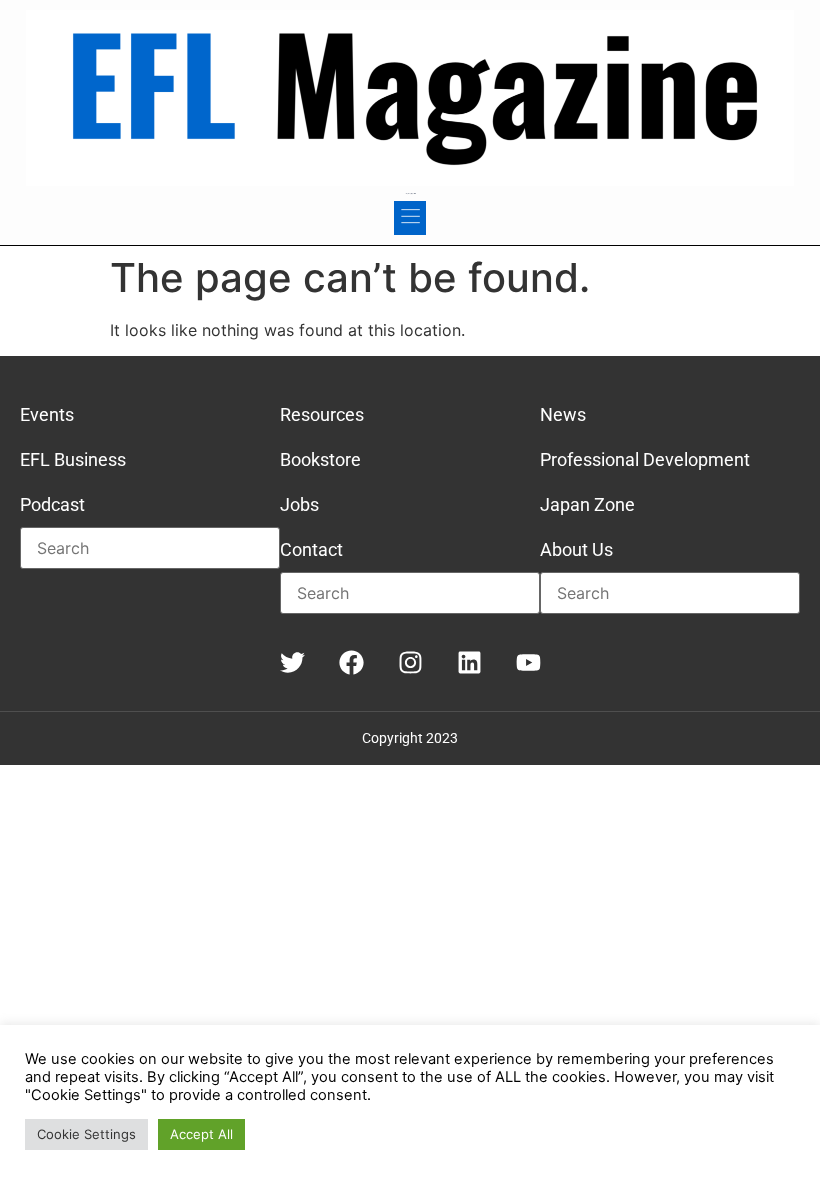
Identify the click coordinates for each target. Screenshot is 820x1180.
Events (47, 414)
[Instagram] (410, 662)
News (563, 414)
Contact (311, 549)
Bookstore (320, 459)
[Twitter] (292, 662)
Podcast (52, 504)
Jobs (299, 504)
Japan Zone (587, 504)
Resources (322, 414)
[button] (410, 218)
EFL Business (73, 459)
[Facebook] (351, 662)
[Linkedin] (469, 662)
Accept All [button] (201, 1134)
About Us (576, 549)
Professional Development (645, 459)
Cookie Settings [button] (86, 1134)
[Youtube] (528, 662)
